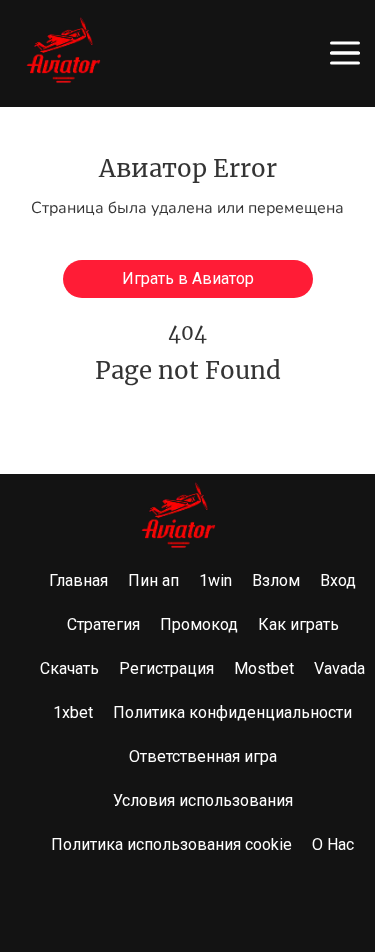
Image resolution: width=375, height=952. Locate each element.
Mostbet (264, 668)
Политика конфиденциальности (232, 712)
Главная (78, 580)
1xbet (73, 712)
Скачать (69, 668)
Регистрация (166, 668)
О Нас (333, 844)
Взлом (276, 580)
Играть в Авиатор (188, 278)
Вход (338, 580)
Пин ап (153, 580)
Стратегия (103, 624)
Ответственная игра (203, 756)
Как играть (298, 624)
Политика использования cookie (171, 844)
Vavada (339, 668)
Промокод (199, 624)
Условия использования (203, 800)
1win (215, 580)
